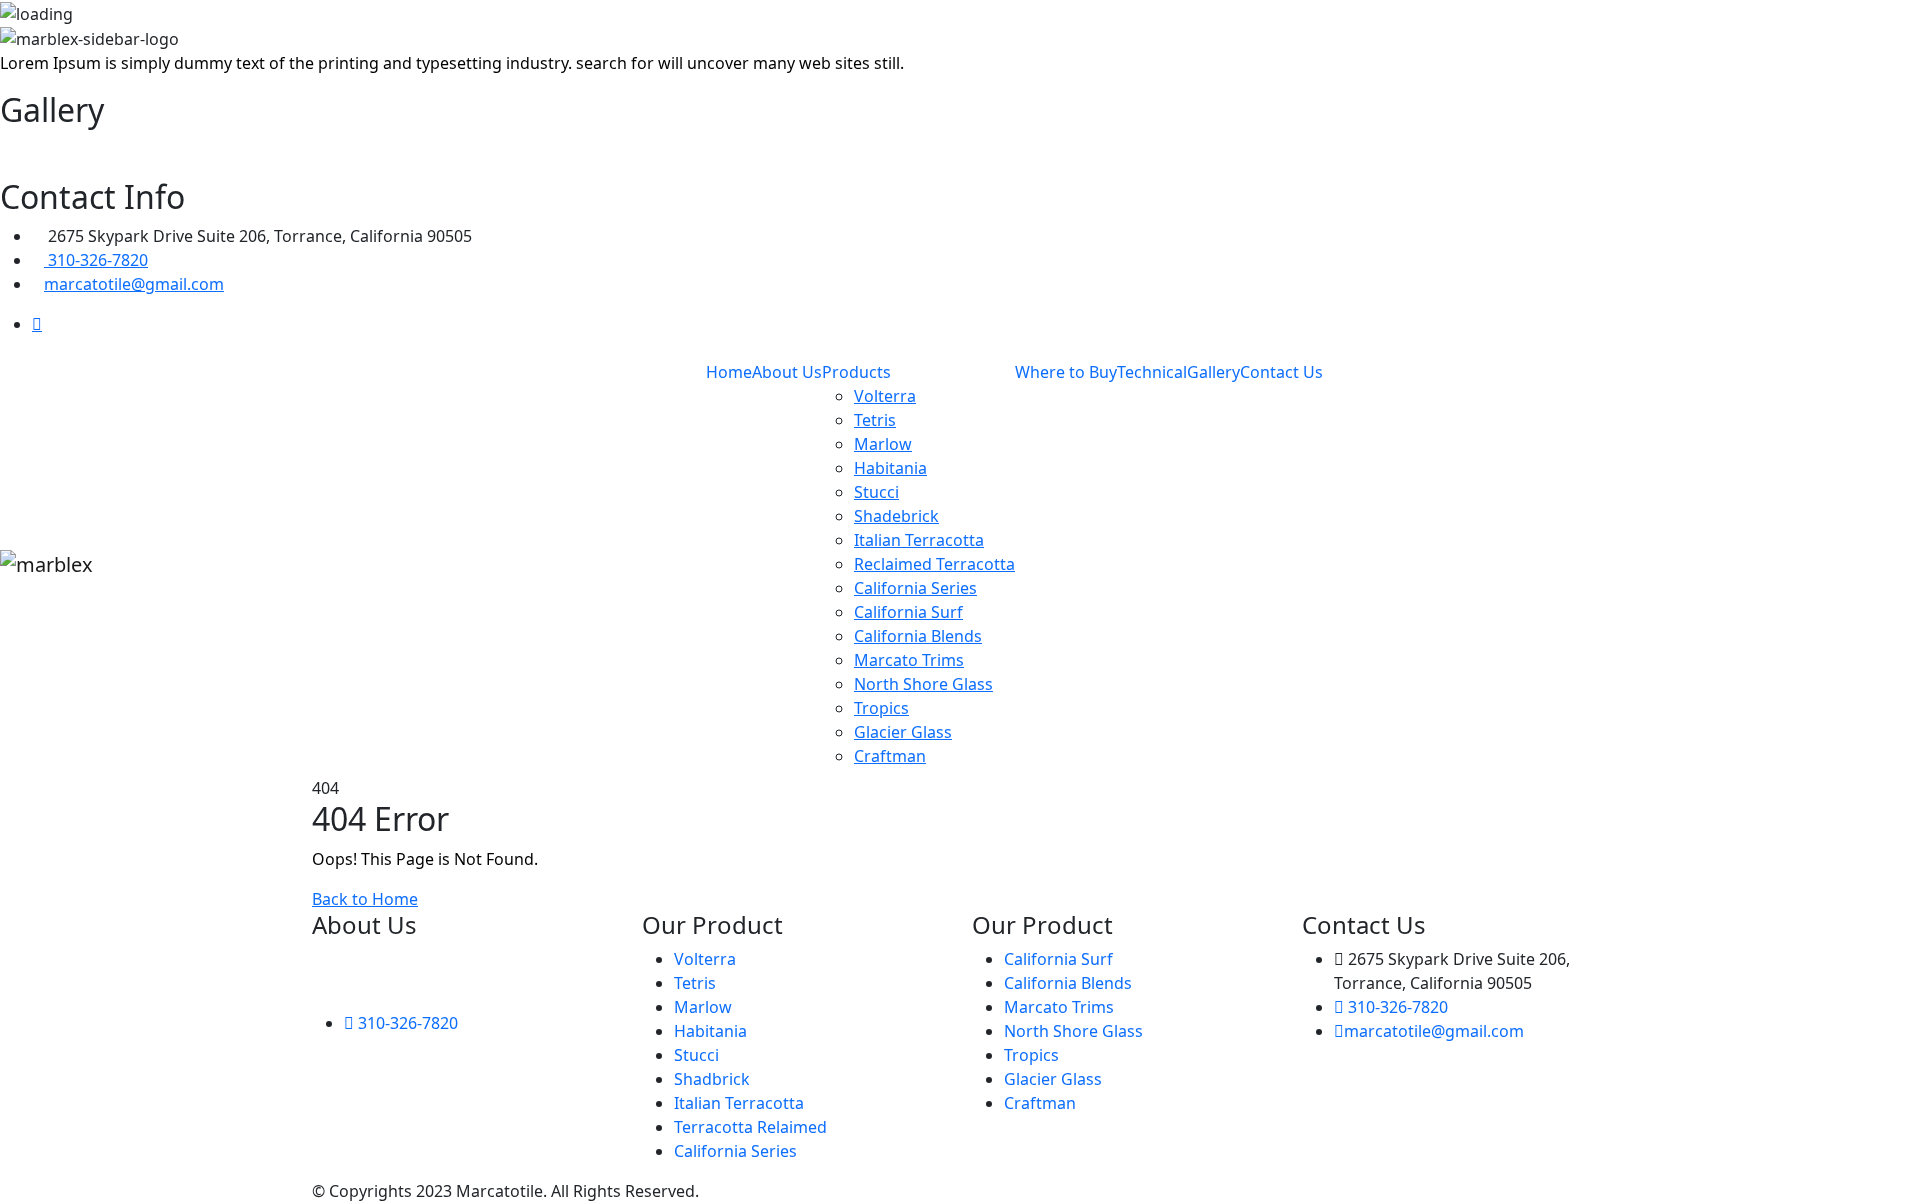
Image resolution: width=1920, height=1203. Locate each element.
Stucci (876, 492)
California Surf (908, 612)
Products (856, 372)
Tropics (881, 708)
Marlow (883, 444)
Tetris (875, 420)
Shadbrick (712, 1079)
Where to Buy (1066, 372)
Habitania (890, 468)
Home (729, 372)
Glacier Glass (903, 732)
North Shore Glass (923, 684)
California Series (915, 588)
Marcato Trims (909, 660)
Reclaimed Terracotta (934, 564)
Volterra (885, 396)
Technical (1152, 372)
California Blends (918, 636)
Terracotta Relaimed (750, 1127)
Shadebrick (896, 516)
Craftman (890, 756)
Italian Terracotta (919, 540)
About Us (787, 372)
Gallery (1213, 372)
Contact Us (1281, 372)
